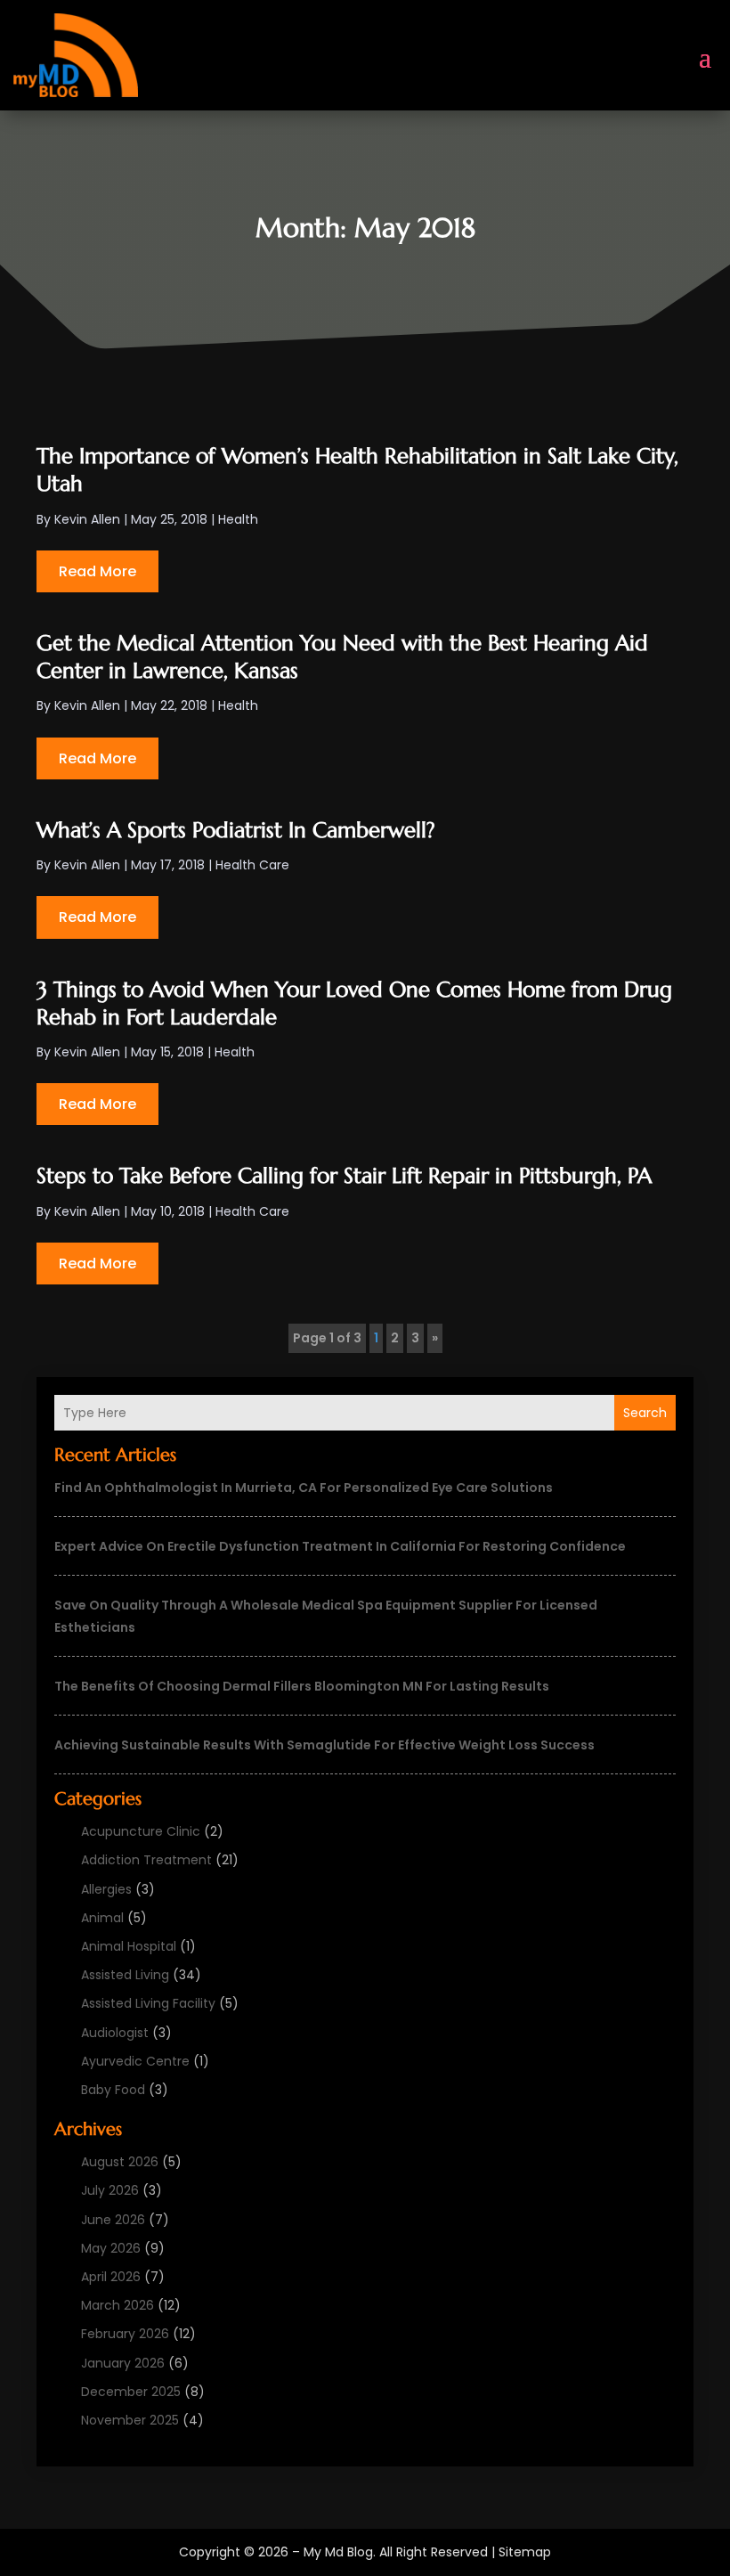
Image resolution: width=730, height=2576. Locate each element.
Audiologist (115, 2033)
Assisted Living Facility (148, 2003)
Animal (102, 1918)
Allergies (106, 1889)
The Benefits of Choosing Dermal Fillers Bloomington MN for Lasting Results (302, 1686)
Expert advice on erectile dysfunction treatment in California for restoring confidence (340, 1546)
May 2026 (111, 2248)
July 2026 (110, 2190)
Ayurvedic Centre (135, 2061)
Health (238, 519)
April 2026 (111, 2277)
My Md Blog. (340, 2552)
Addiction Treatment (146, 1860)
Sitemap (525, 2552)
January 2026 (123, 2363)
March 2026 (118, 2305)
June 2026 (113, 2220)
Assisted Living (125, 1975)
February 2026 (125, 2334)
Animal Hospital (129, 1946)
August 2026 (120, 2162)
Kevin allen (87, 519)
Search (645, 1413)
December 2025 (131, 2392)
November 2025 (130, 2420)
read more (97, 571)
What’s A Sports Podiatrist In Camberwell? (236, 830)
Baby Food (113, 2090)
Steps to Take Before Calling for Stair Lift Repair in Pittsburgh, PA (344, 1176)
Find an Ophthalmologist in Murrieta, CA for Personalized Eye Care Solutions (304, 1488)
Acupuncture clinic (141, 1831)
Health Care (252, 865)
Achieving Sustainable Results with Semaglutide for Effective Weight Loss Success (324, 1745)
